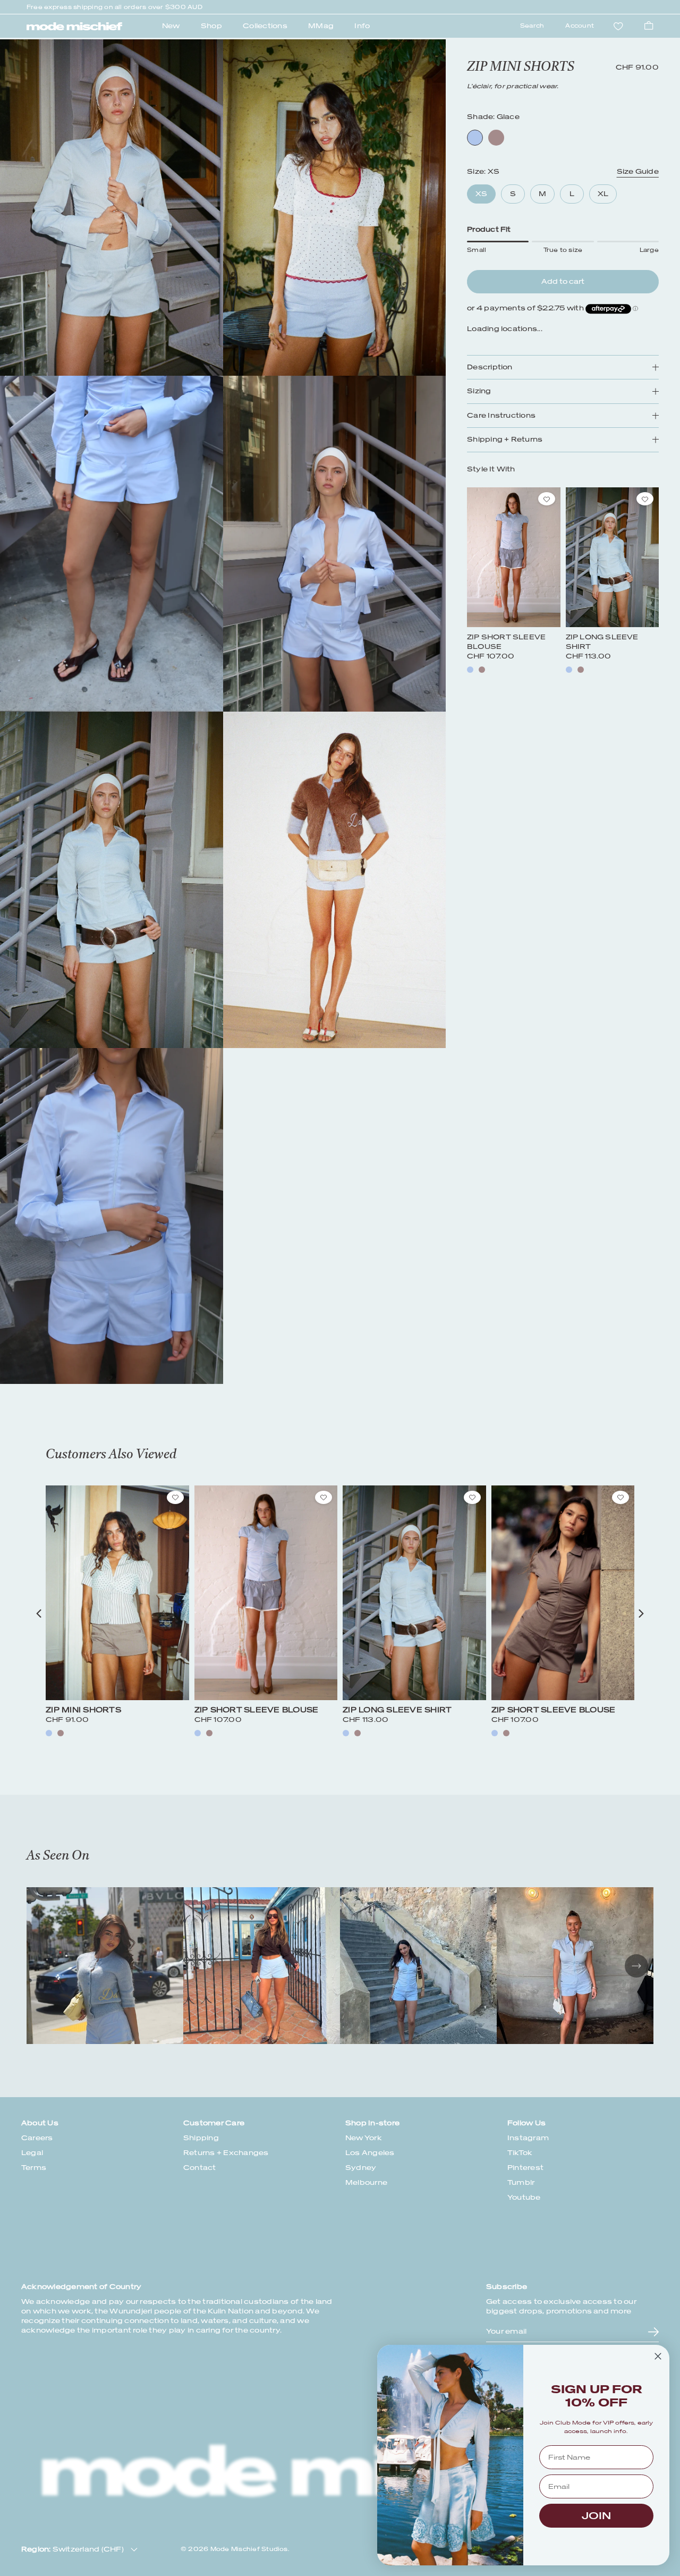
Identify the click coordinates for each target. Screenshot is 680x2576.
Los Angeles (370, 2153)
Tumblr (521, 2182)
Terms (34, 2168)
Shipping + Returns (505, 440)
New (171, 26)
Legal (32, 2153)
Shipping (201, 2138)
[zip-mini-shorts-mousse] (61, 1733)
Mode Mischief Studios (249, 2549)
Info (362, 26)
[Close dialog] (658, 2356)
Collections (265, 26)
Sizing (479, 391)
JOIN (596, 2516)
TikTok (520, 2153)
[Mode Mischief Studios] (74, 27)
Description (490, 368)
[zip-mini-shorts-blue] (49, 1733)
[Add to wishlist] (547, 499)
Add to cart (563, 281)
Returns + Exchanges (226, 2153)
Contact (200, 2168)
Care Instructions (501, 416)
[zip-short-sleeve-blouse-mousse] (482, 670)
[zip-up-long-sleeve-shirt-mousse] (581, 670)
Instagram (528, 2138)
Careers (37, 2138)
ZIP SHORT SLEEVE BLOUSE (257, 1710)
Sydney (361, 2168)
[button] (39, 1614)
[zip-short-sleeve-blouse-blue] (470, 670)
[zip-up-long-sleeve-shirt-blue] (569, 670)
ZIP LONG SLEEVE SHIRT (397, 1710)
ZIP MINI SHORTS (83, 1710)
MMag (321, 26)
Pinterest (525, 2168)
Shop (211, 26)
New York (364, 2138)
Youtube (524, 2197)
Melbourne (366, 2182)
